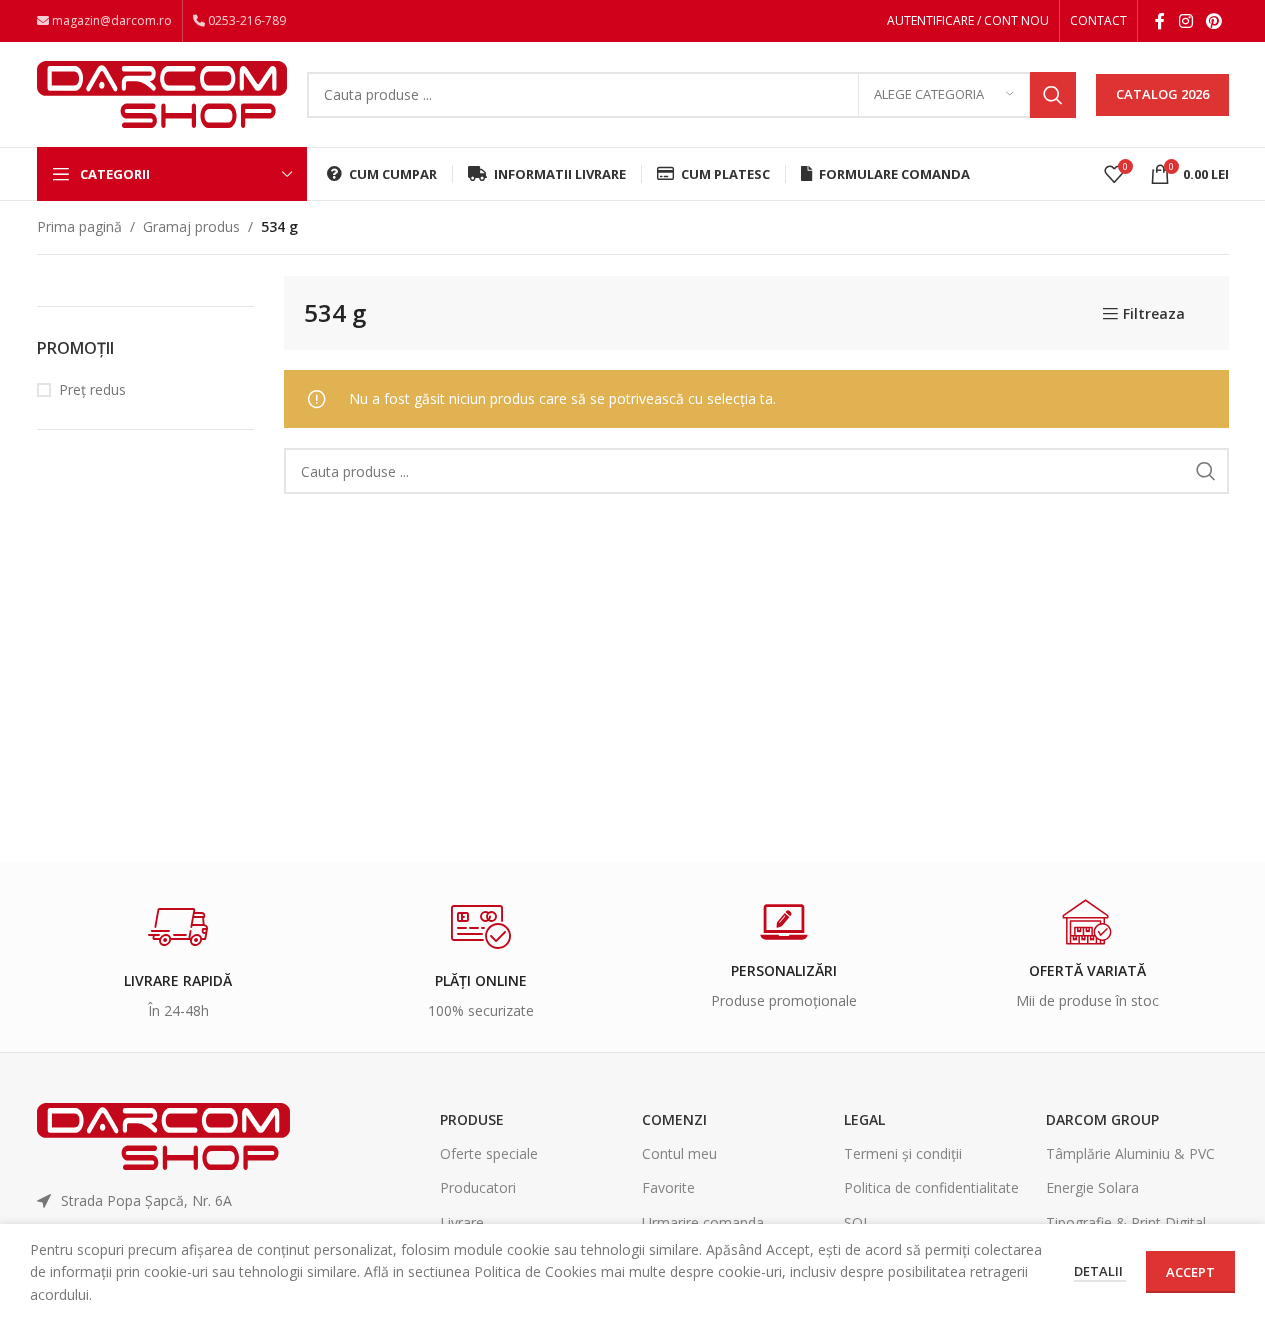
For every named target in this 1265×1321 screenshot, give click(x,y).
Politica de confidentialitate (931, 1187)
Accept (1190, 1272)
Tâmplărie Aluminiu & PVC (1130, 1153)
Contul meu (679, 1153)
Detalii (1100, 1271)
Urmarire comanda (703, 1222)
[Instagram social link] (1185, 21)
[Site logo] (162, 92)
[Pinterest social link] (1213, 21)
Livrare (462, 1222)
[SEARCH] (1053, 95)
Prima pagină (79, 226)
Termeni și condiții (903, 1153)
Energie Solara (1092, 1187)
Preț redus (92, 389)
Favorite (668, 1187)
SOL (857, 1222)
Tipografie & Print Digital (1126, 1222)
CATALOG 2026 (1162, 94)
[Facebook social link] (1160, 21)
